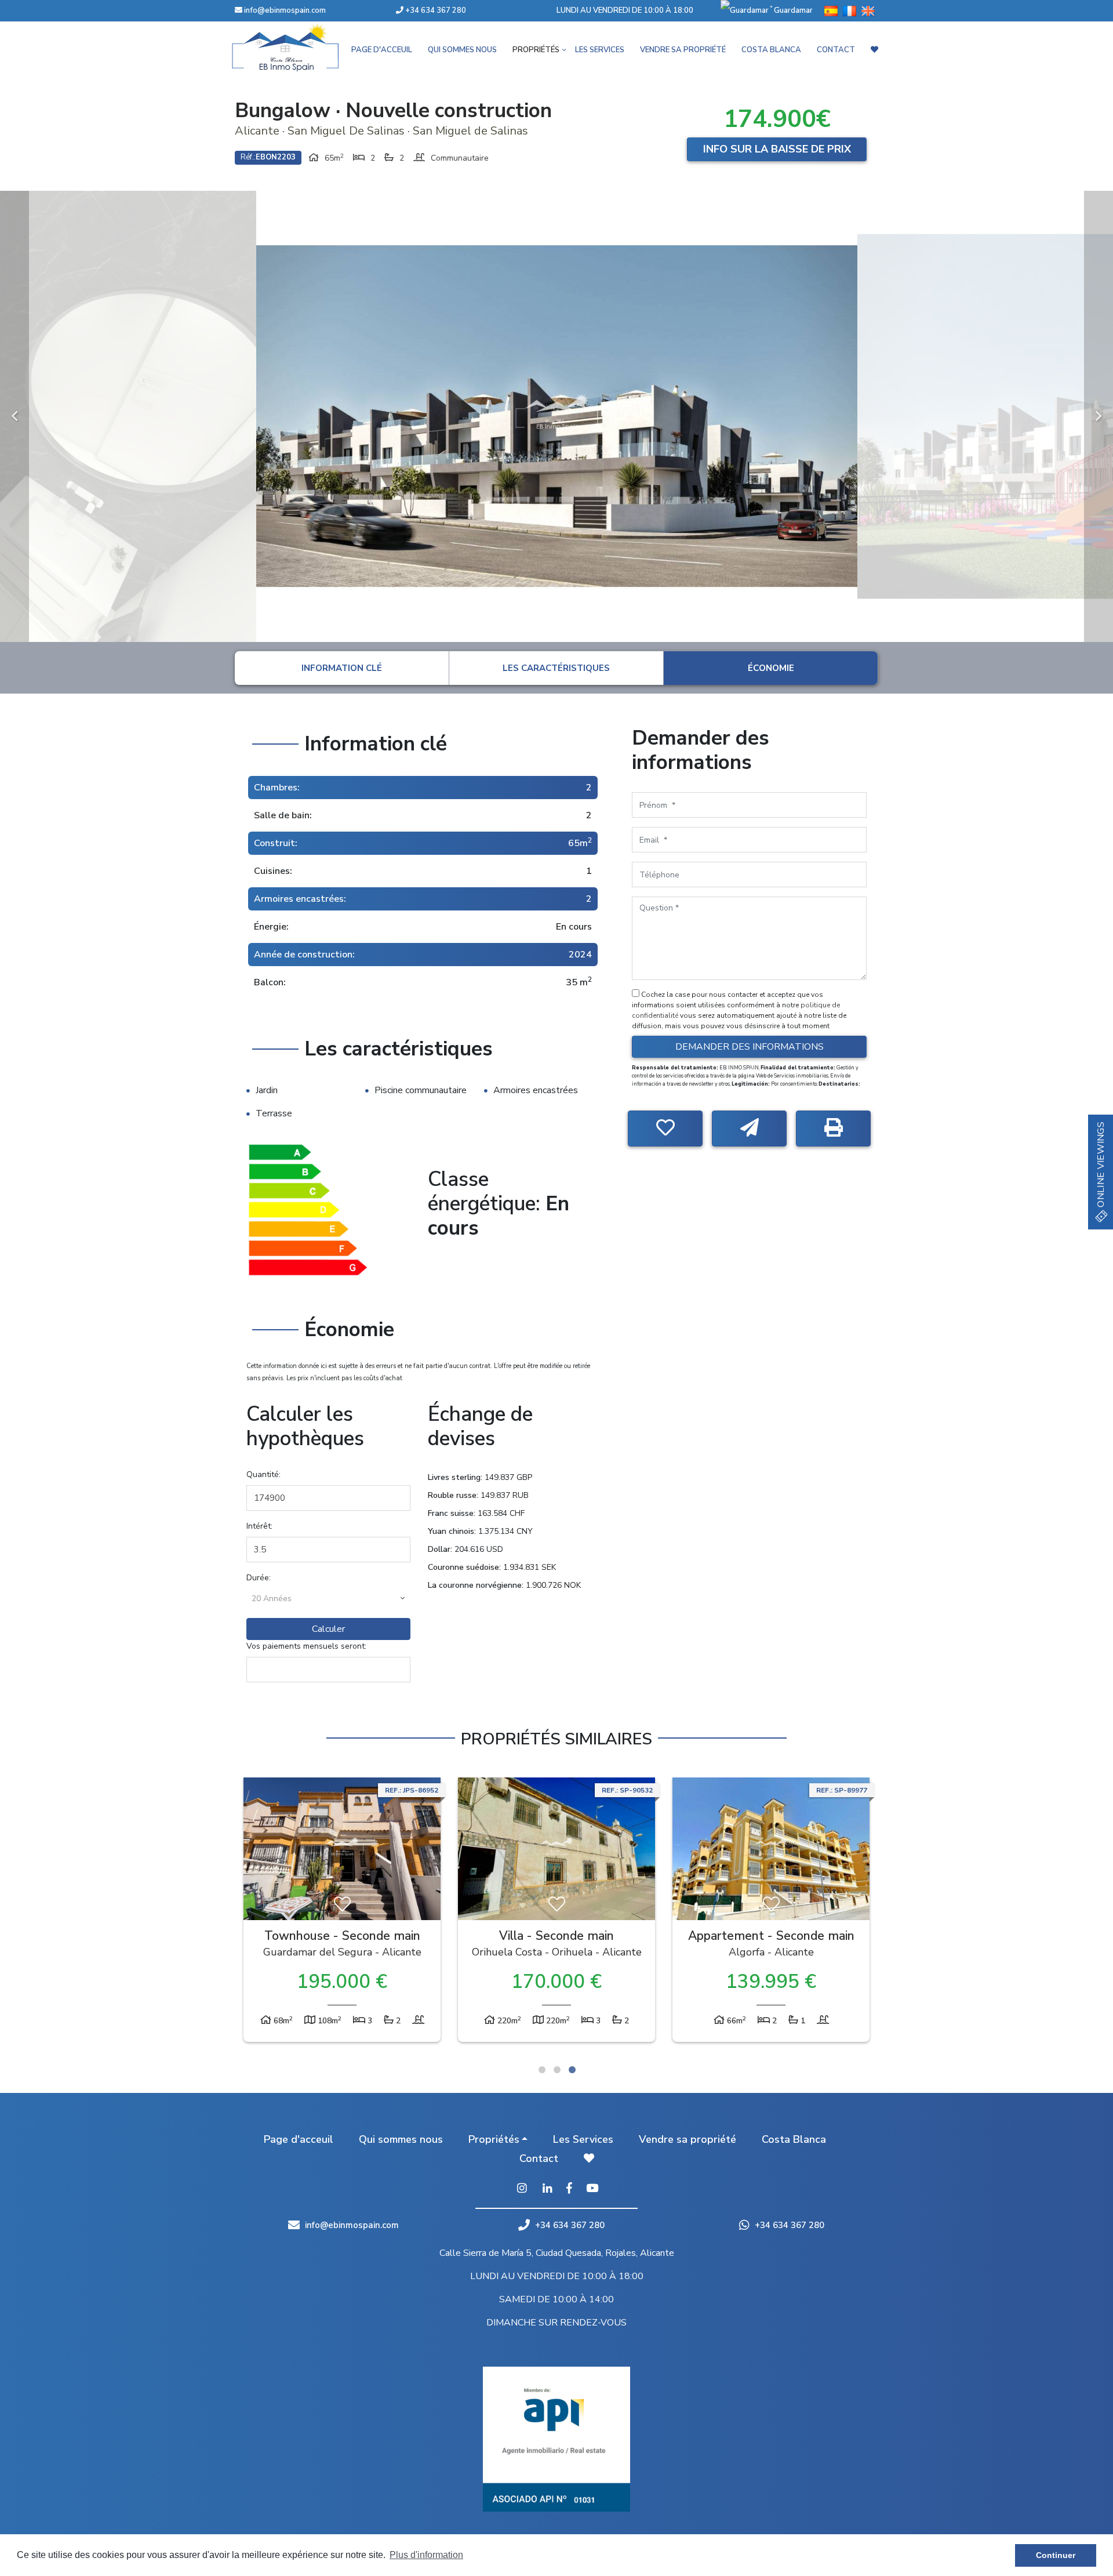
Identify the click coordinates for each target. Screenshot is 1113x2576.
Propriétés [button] (536, 50)
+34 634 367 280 (435, 10)
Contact (836, 50)
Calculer (328, 1629)
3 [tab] (572, 2070)
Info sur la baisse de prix (777, 149)
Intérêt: (259, 1526)
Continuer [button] (1056, 2555)
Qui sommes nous (462, 50)
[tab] (342, 668)
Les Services (600, 50)
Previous (14, 416)
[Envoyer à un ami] (749, 1129)
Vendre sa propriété (683, 50)
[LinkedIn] (548, 2189)
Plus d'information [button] (426, 2555)
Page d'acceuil (382, 50)
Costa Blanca (771, 50)
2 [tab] (557, 2070)
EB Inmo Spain (301, 48)
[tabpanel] (342, 1913)
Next (1099, 416)
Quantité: (263, 1474)
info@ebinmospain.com (285, 10)
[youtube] (592, 2189)
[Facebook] (569, 2189)
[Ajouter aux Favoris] (665, 1129)
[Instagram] (522, 2189)
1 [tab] (542, 2070)
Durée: (259, 1578)
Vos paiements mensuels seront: (306, 1646)
